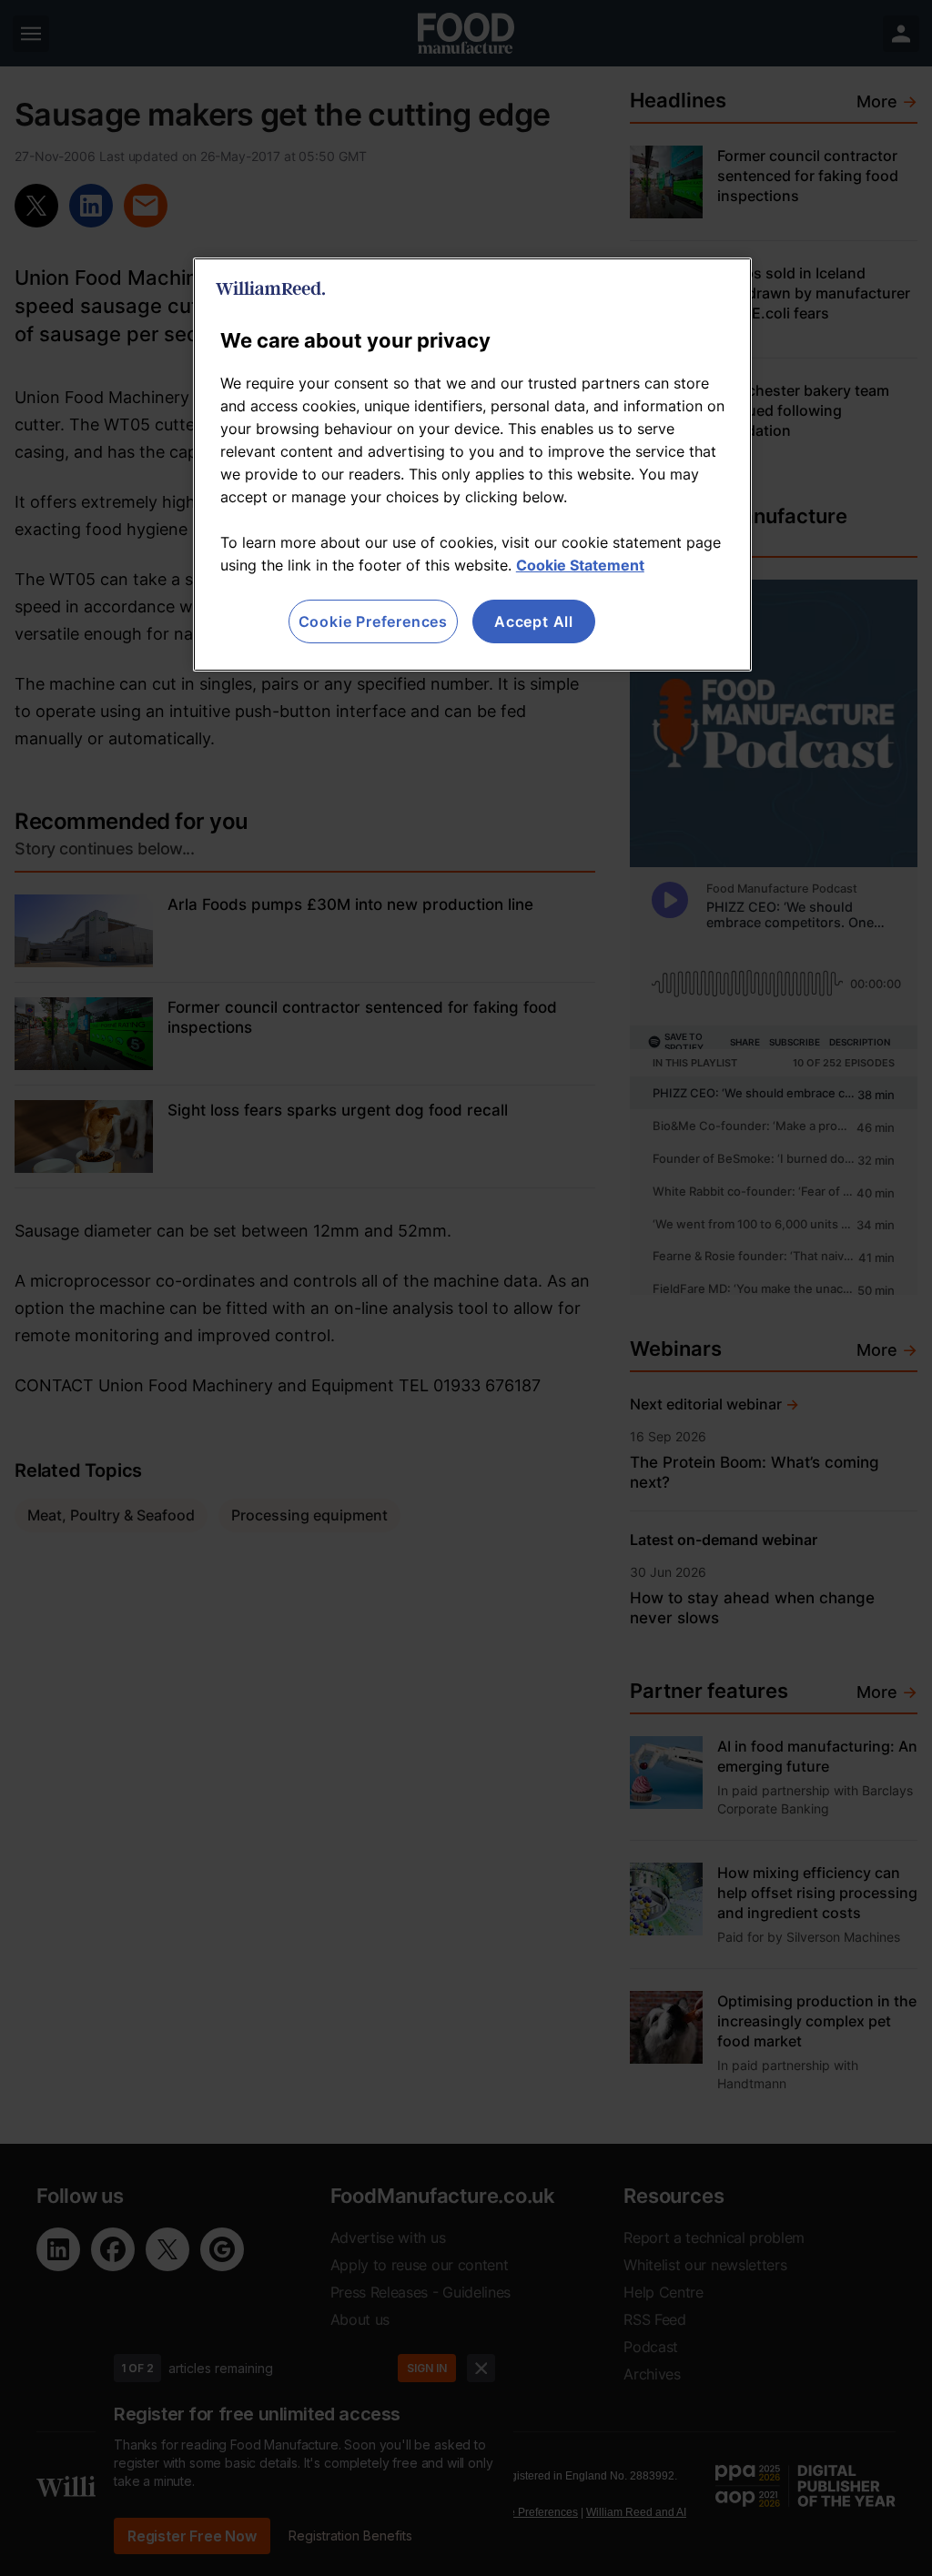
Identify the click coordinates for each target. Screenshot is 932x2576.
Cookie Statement (580, 565)
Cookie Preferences (373, 621)
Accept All (534, 621)
